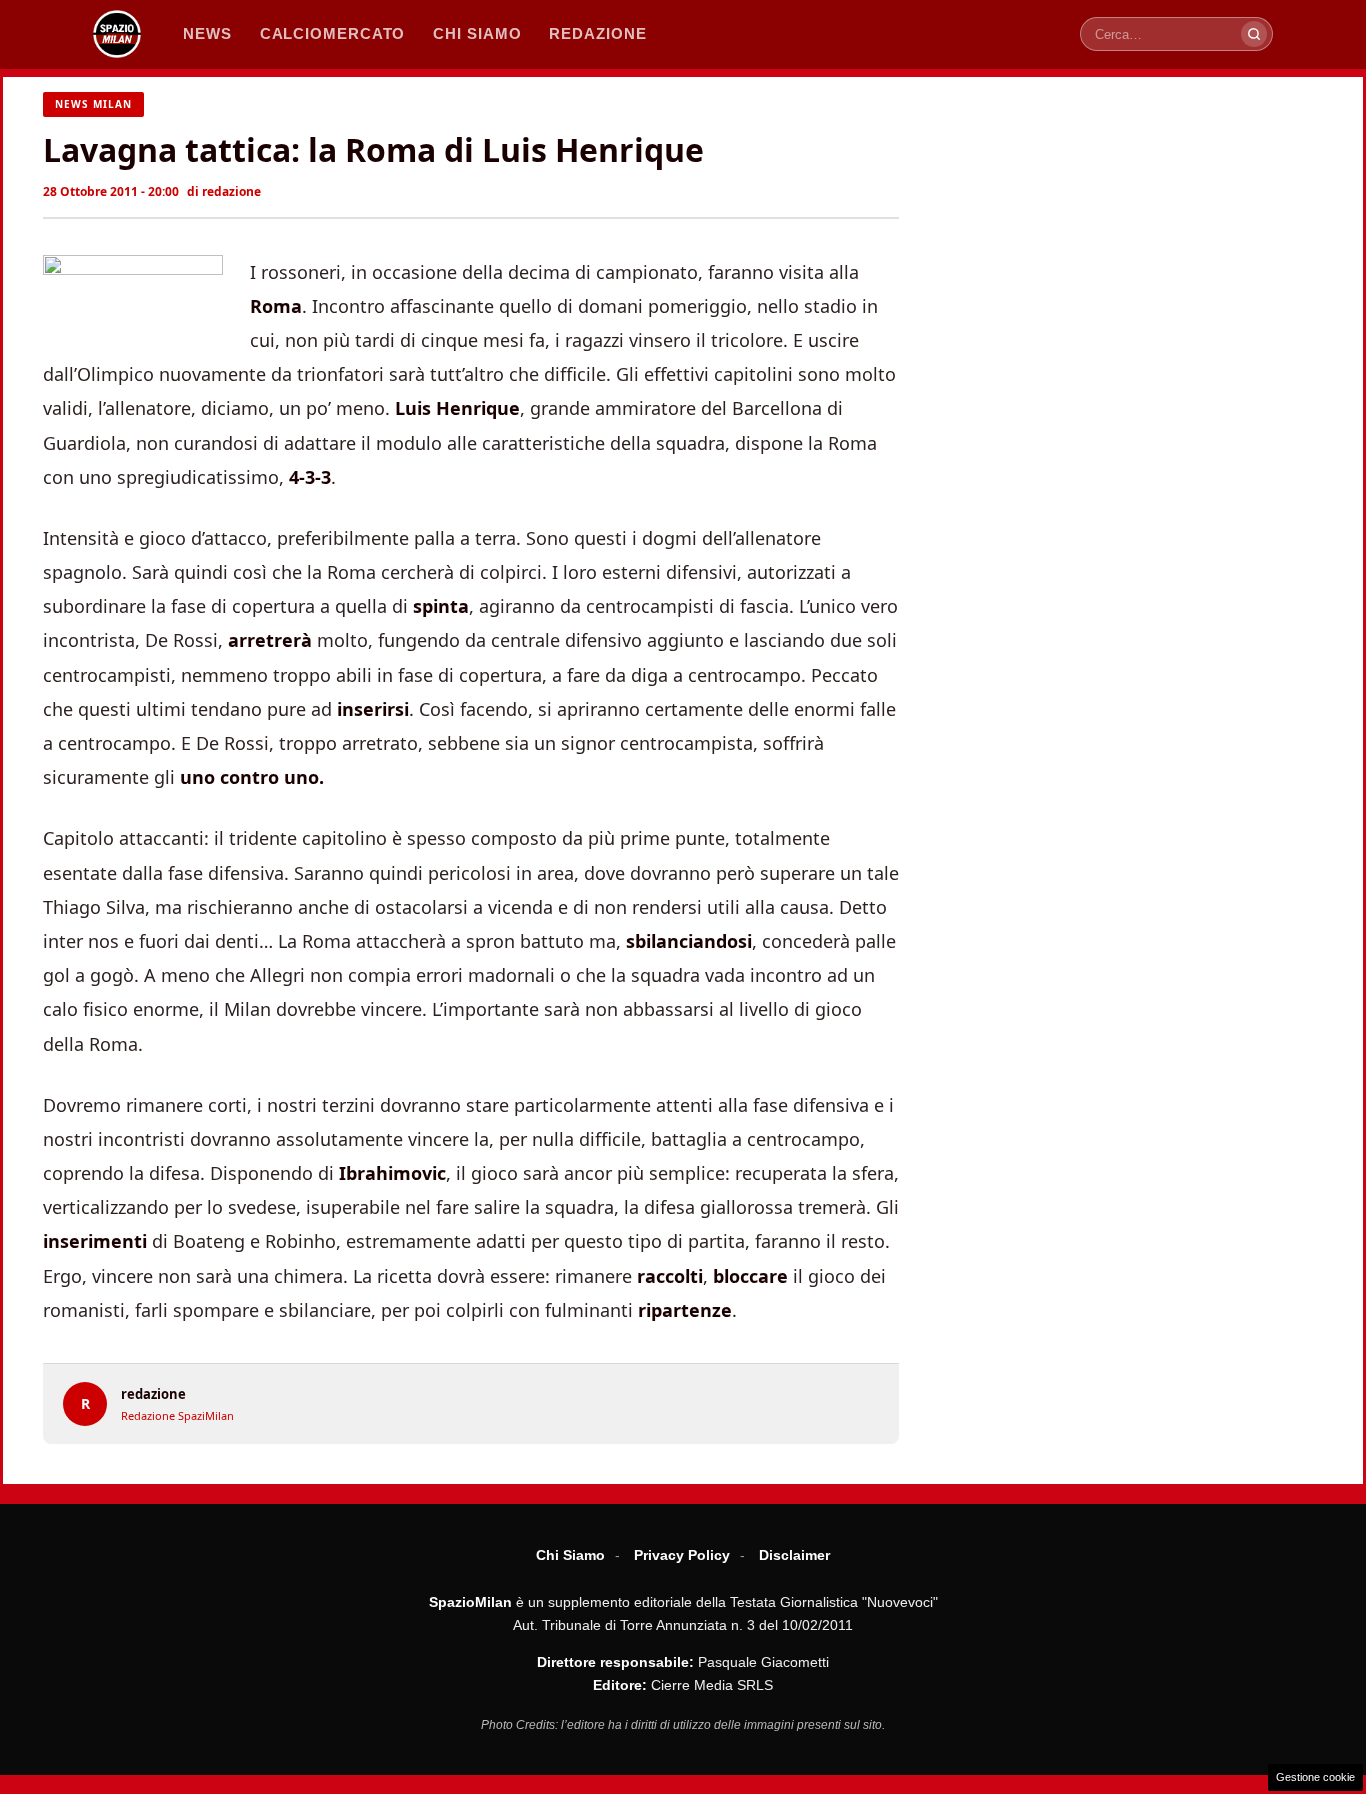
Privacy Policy (682, 1555)
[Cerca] (1254, 34)
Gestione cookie (1315, 1777)
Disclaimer (794, 1555)
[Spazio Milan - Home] (117, 34)
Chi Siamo (570, 1555)
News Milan (93, 104)
